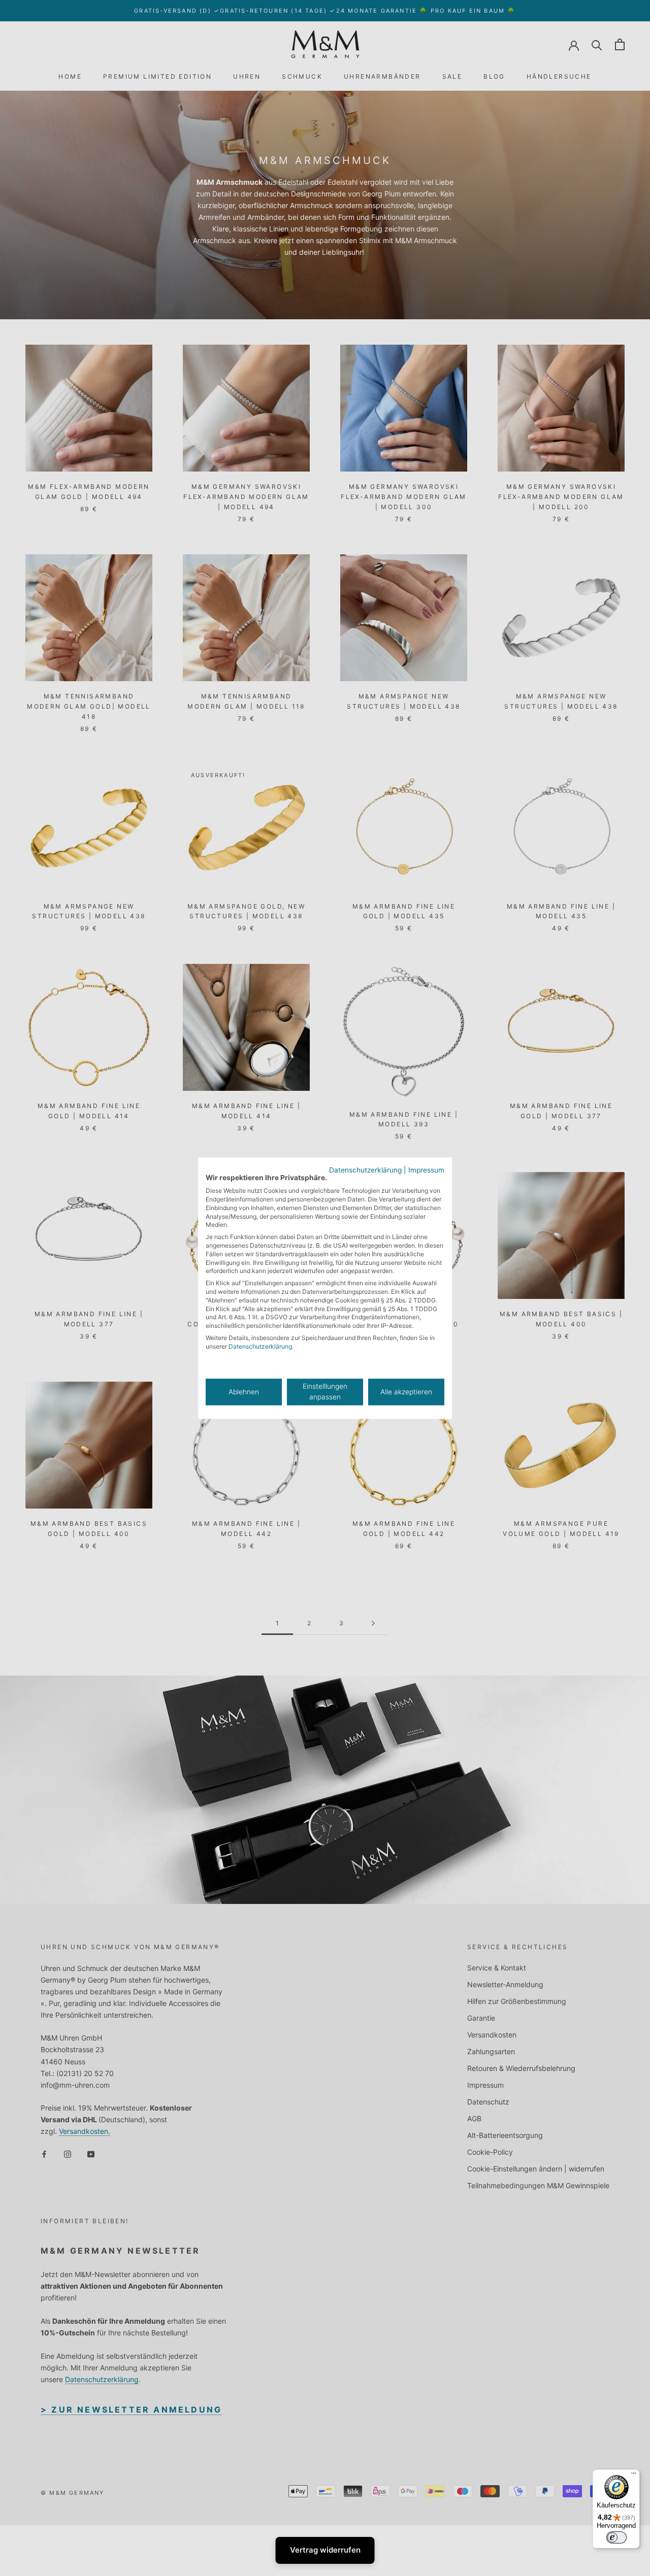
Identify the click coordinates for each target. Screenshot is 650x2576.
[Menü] (634, 2475)
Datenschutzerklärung (365, 1170)
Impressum (426, 1170)
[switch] (616, 2537)
